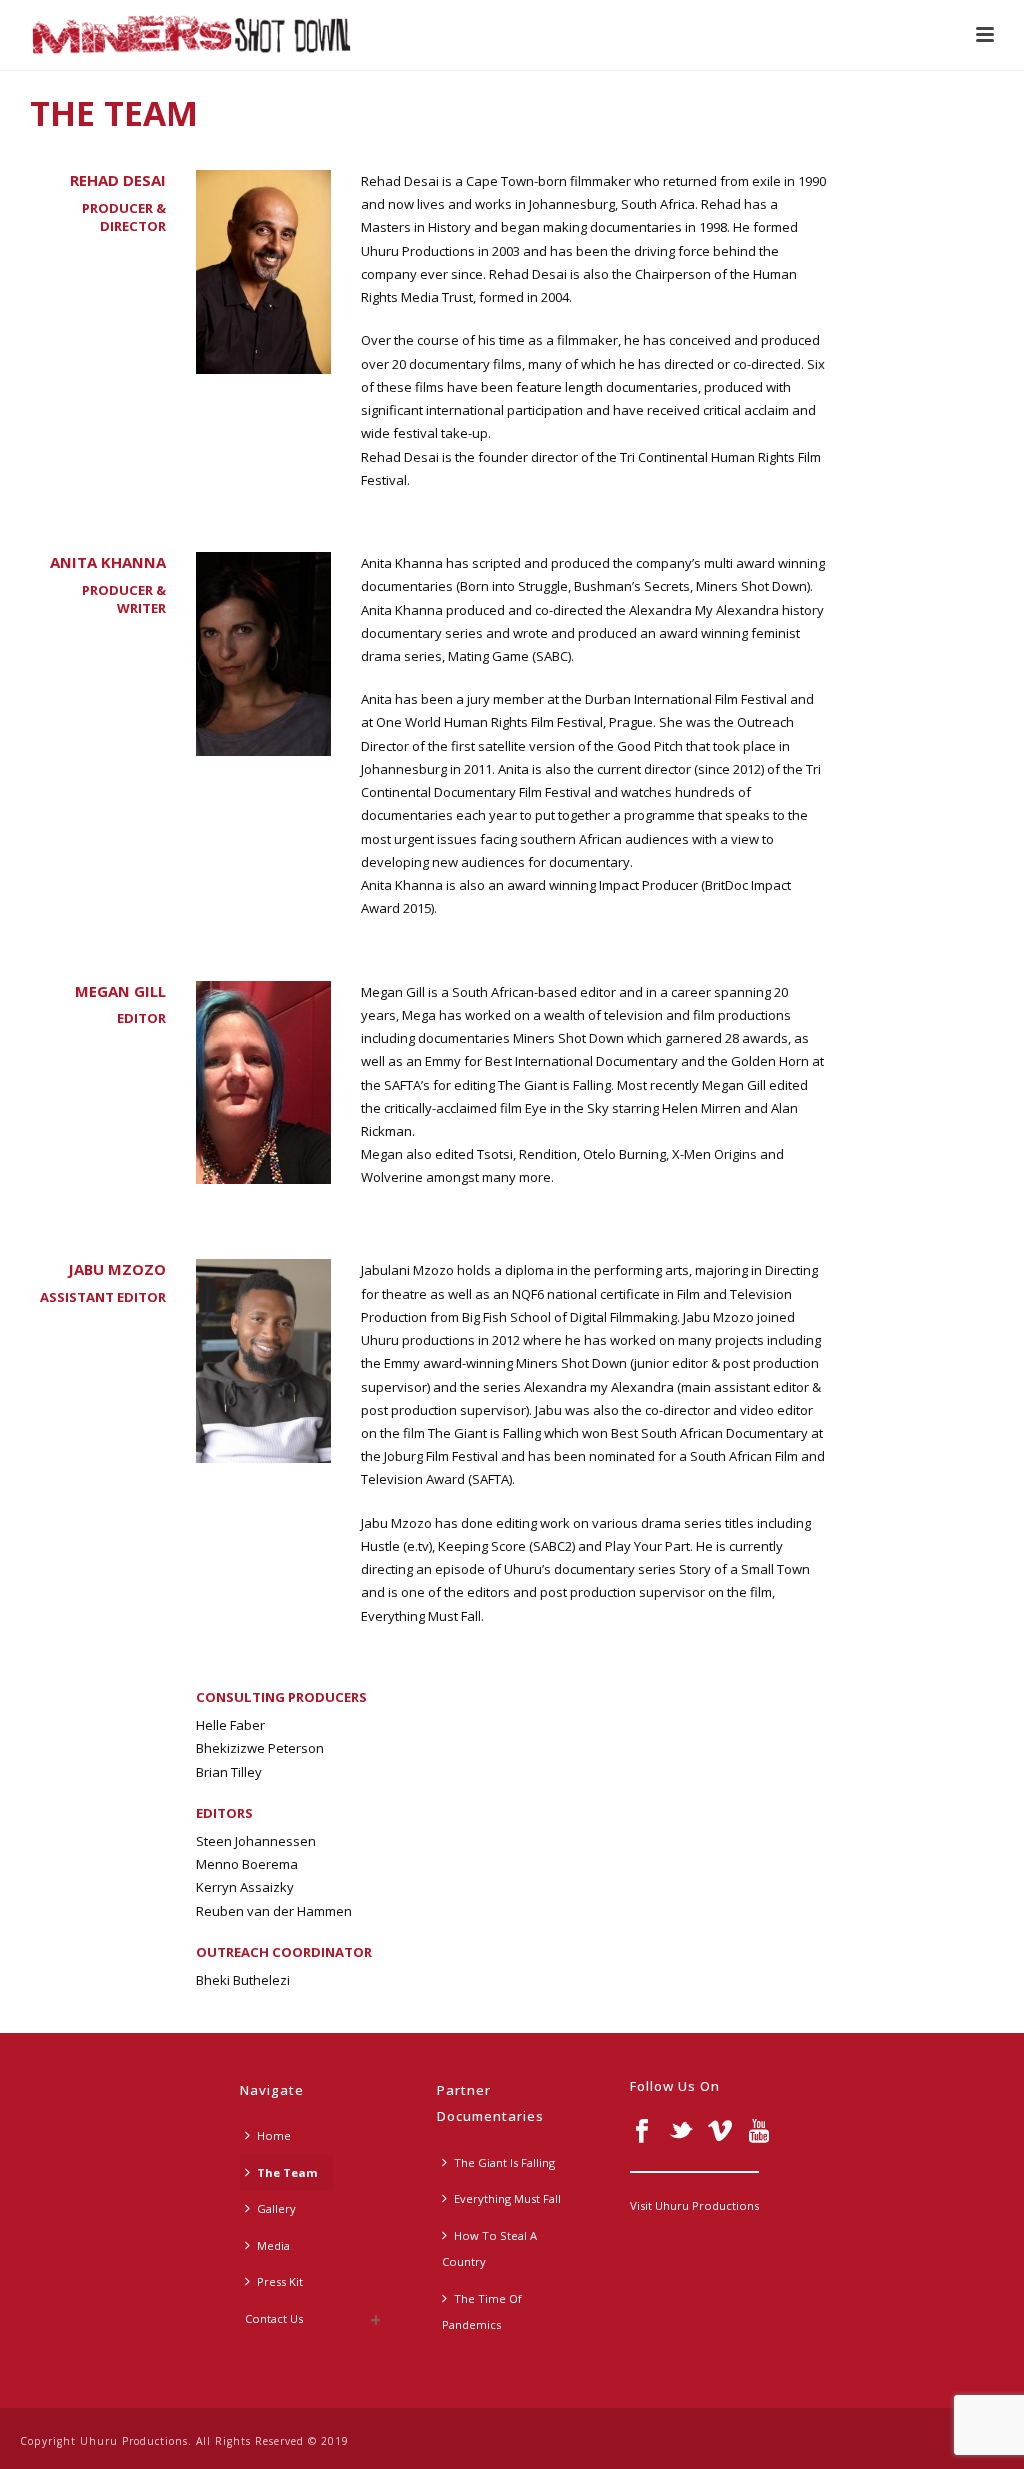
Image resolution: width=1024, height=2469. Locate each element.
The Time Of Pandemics (482, 2312)
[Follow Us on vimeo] (720, 2132)
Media (273, 2245)
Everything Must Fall (507, 2198)
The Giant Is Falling (504, 2162)
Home (274, 2135)
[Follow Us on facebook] (642, 2132)
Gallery (276, 2208)
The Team (287, 2172)
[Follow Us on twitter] (681, 2132)
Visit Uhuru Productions (694, 2205)
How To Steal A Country (489, 2249)
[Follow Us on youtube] (759, 2132)
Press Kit (280, 2281)
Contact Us (274, 2318)
